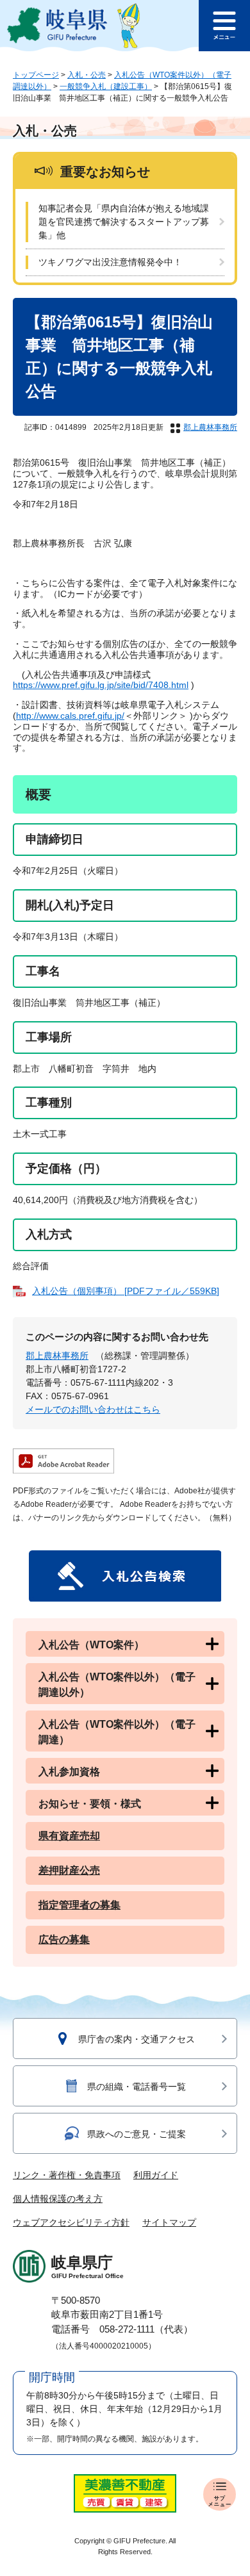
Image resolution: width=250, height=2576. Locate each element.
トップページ (36, 75)
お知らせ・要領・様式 (90, 1804)
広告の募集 (64, 1940)
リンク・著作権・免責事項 (67, 2175)
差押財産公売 (69, 1870)
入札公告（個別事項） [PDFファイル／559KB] (126, 1291)
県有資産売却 (69, 1836)
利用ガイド (156, 2175)
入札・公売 (87, 75)
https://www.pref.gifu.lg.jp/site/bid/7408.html (101, 685)
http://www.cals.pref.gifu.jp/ (70, 716)
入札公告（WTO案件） (91, 1645)
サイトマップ (169, 2222)
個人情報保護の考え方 (58, 2199)
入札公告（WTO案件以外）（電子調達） (117, 1732)
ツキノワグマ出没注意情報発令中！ (110, 262)
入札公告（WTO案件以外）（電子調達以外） (117, 1685)
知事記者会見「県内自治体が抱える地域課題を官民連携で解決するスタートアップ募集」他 (124, 222)
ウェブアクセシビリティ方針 (71, 2222)
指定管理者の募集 (79, 1905)
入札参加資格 (69, 1772)
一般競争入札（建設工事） (106, 86)
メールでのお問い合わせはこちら (93, 1409)
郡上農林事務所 (210, 427)
